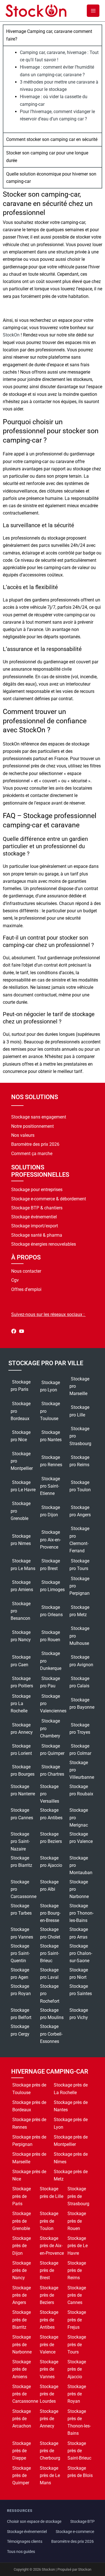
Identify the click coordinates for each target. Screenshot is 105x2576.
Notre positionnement (32, 1126)
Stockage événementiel (34, 1217)
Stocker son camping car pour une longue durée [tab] (47, 157)
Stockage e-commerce (75, 2532)
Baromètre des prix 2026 (35, 1144)
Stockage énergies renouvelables (44, 1244)
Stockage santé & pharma (37, 1235)
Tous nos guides (21, 2552)
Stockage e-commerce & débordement (49, 1199)
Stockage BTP (82, 2522)
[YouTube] (22, 1332)
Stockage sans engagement (39, 1117)
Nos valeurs (23, 1135)
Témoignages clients (25, 2542)
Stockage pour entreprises (37, 1190)
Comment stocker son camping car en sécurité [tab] (52, 139)
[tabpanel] (53, 89)
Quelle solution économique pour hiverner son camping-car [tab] (51, 178)
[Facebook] (14, 1332)
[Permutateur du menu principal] (93, 11)
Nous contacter (26, 1271)
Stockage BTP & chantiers (37, 1208)
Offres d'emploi (26, 1289)
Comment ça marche (32, 1154)
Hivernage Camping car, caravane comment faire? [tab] (49, 35)
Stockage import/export (35, 1226)
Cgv (15, 1280)
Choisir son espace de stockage (34, 2522)
